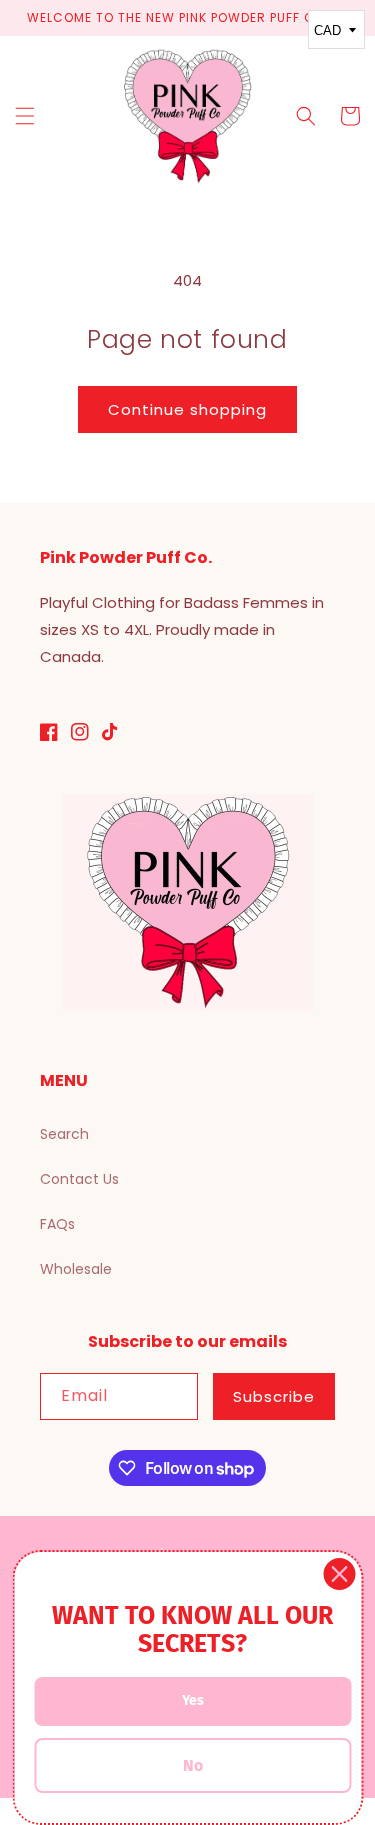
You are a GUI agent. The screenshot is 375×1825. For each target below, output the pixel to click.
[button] (25, 116)
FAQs (57, 1224)
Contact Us (79, 1179)
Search (64, 1134)
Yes (193, 1700)
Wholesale (76, 1269)
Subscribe (274, 1396)
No (193, 1765)
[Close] (339, 1574)
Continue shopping (187, 409)
